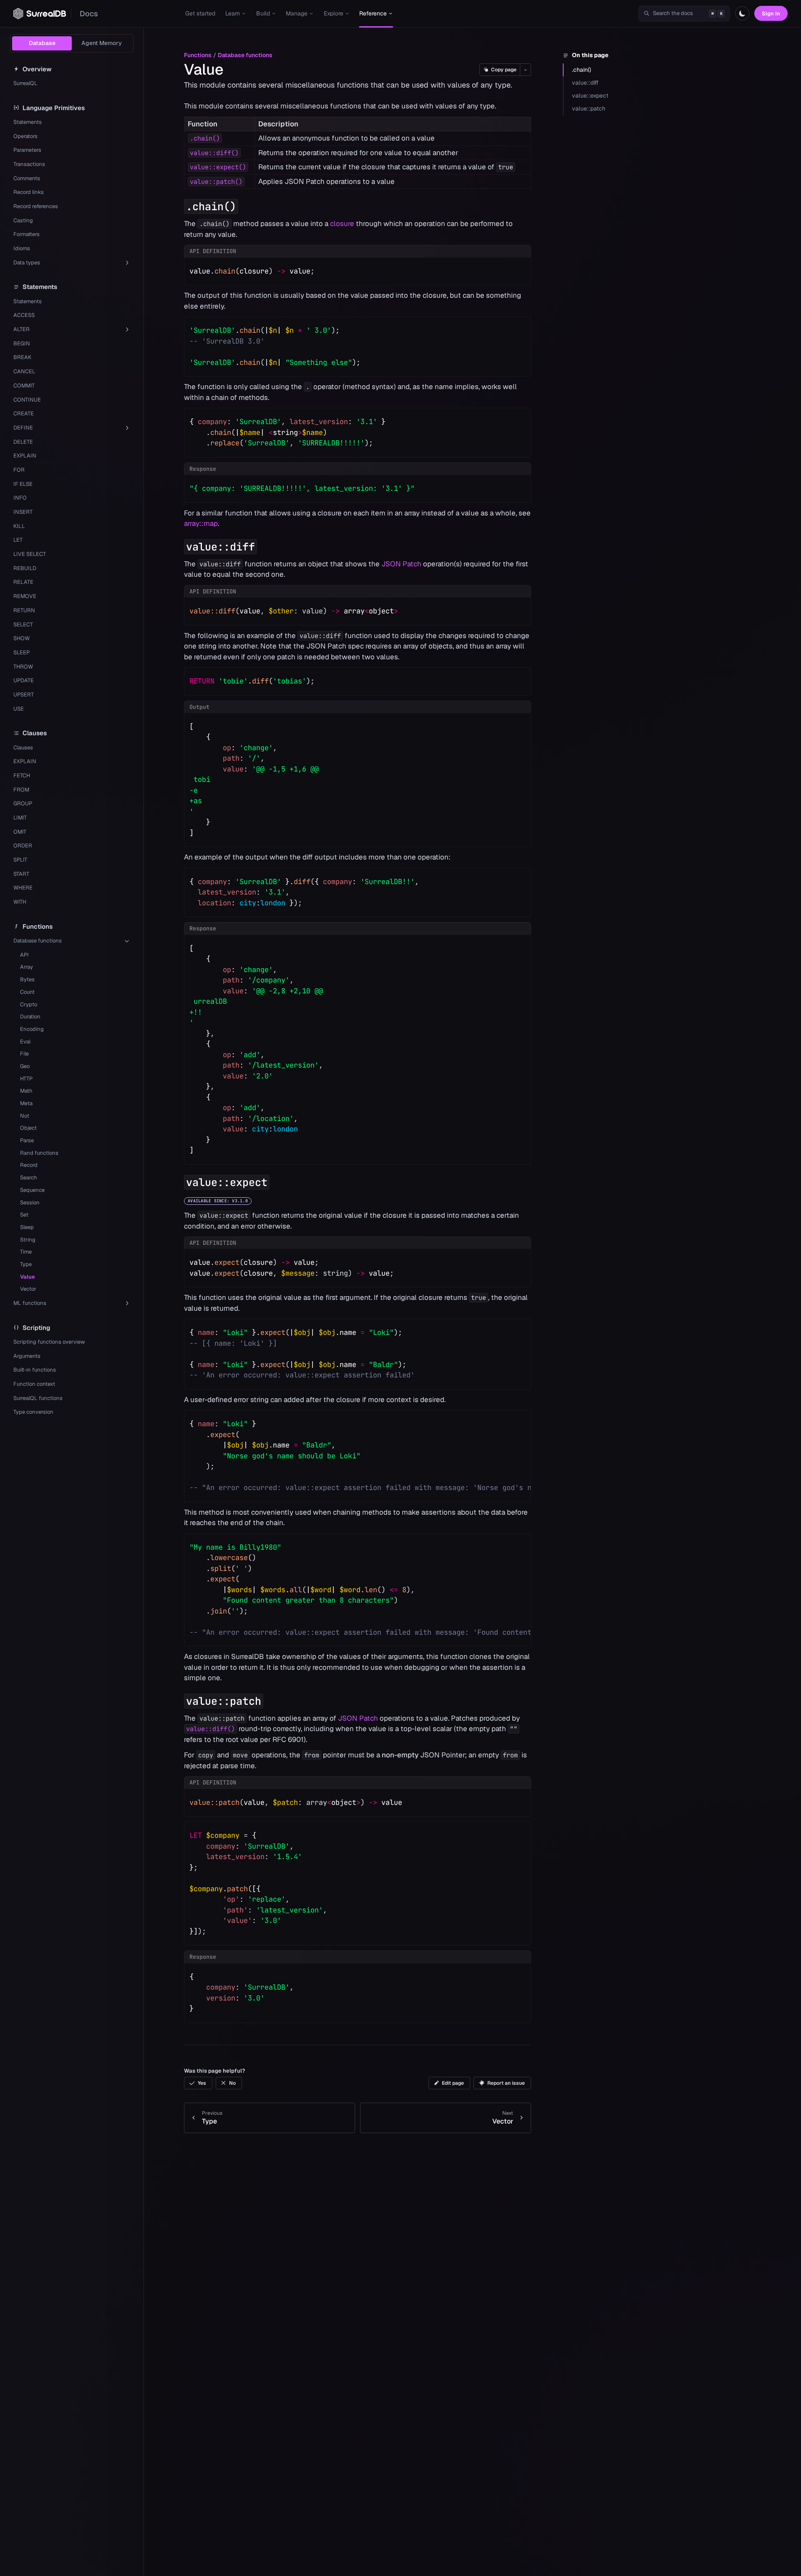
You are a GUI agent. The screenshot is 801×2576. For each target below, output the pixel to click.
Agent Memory (102, 43)
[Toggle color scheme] (742, 13)
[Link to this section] (246, 206)
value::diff (585, 83)
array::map (201, 523)
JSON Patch (401, 564)
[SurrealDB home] (40, 14)
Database (42, 43)
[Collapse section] (177, 206)
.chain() (582, 70)
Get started (200, 13)
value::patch (589, 108)
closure (342, 224)
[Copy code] (519, 269)
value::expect (590, 96)
